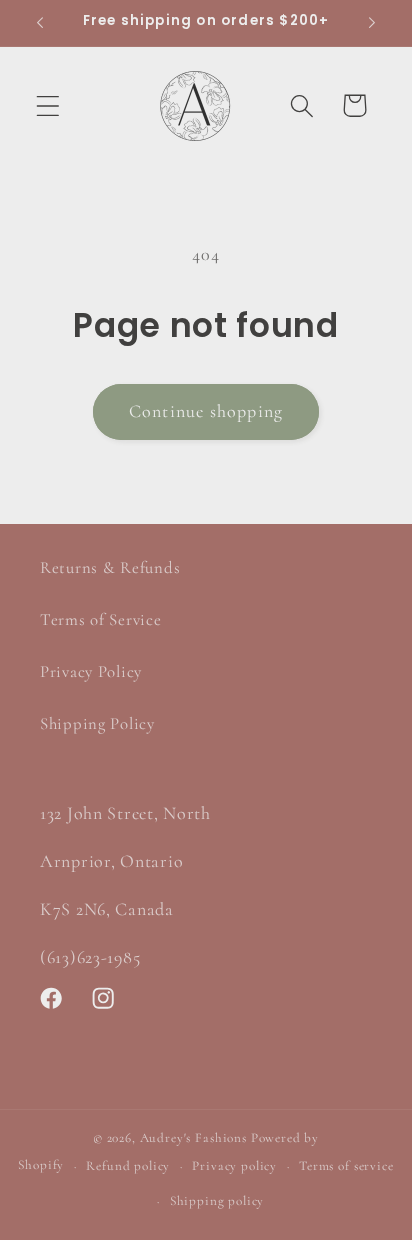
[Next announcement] (372, 23)
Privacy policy (234, 1166)
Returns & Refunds (110, 567)
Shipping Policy (97, 723)
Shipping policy (217, 1201)
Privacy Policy (91, 671)
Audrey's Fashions (193, 1138)
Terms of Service (101, 619)
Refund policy (128, 1166)
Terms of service (346, 1166)
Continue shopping (206, 411)
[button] (48, 105)
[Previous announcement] (40, 23)
